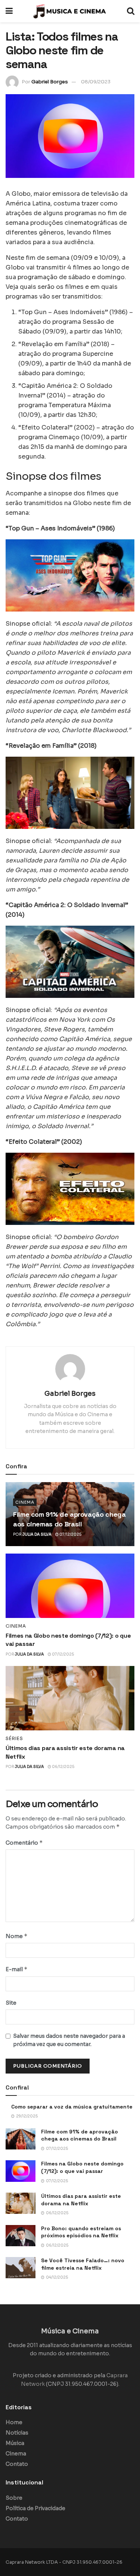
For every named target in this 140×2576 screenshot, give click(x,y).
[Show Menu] (9, 11)
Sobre (14, 2498)
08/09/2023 (96, 82)
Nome (17, 1936)
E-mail (17, 1969)
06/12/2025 (63, 1767)
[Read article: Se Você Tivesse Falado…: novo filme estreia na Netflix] (21, 2268)
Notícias (17, 2433)
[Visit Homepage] (70, 11)
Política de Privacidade (35, 2508)
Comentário (24, 1843)
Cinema (25, 1502)
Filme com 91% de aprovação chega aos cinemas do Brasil (80, 2135)
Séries (14, 1739)
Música (15, 2443)
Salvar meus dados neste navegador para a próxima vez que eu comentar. (69, 2040)
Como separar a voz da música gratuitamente (72, 2107)
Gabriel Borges (50, 82)
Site (11, 2003)
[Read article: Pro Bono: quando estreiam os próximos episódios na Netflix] (21, 2236)
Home (14, 2422)
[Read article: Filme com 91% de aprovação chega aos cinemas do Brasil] (21, 2139)
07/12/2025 (70, 1534)
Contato (17, 2464)
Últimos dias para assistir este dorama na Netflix (81, 2200)
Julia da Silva (37, 1534)
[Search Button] (131, 11)
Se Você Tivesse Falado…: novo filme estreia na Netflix (83, 2264)
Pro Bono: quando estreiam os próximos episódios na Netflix (81, 2232)
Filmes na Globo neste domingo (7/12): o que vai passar (82, 2167)
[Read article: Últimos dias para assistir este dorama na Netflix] (70, 1698)
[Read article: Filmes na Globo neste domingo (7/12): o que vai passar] (70, 1586)
